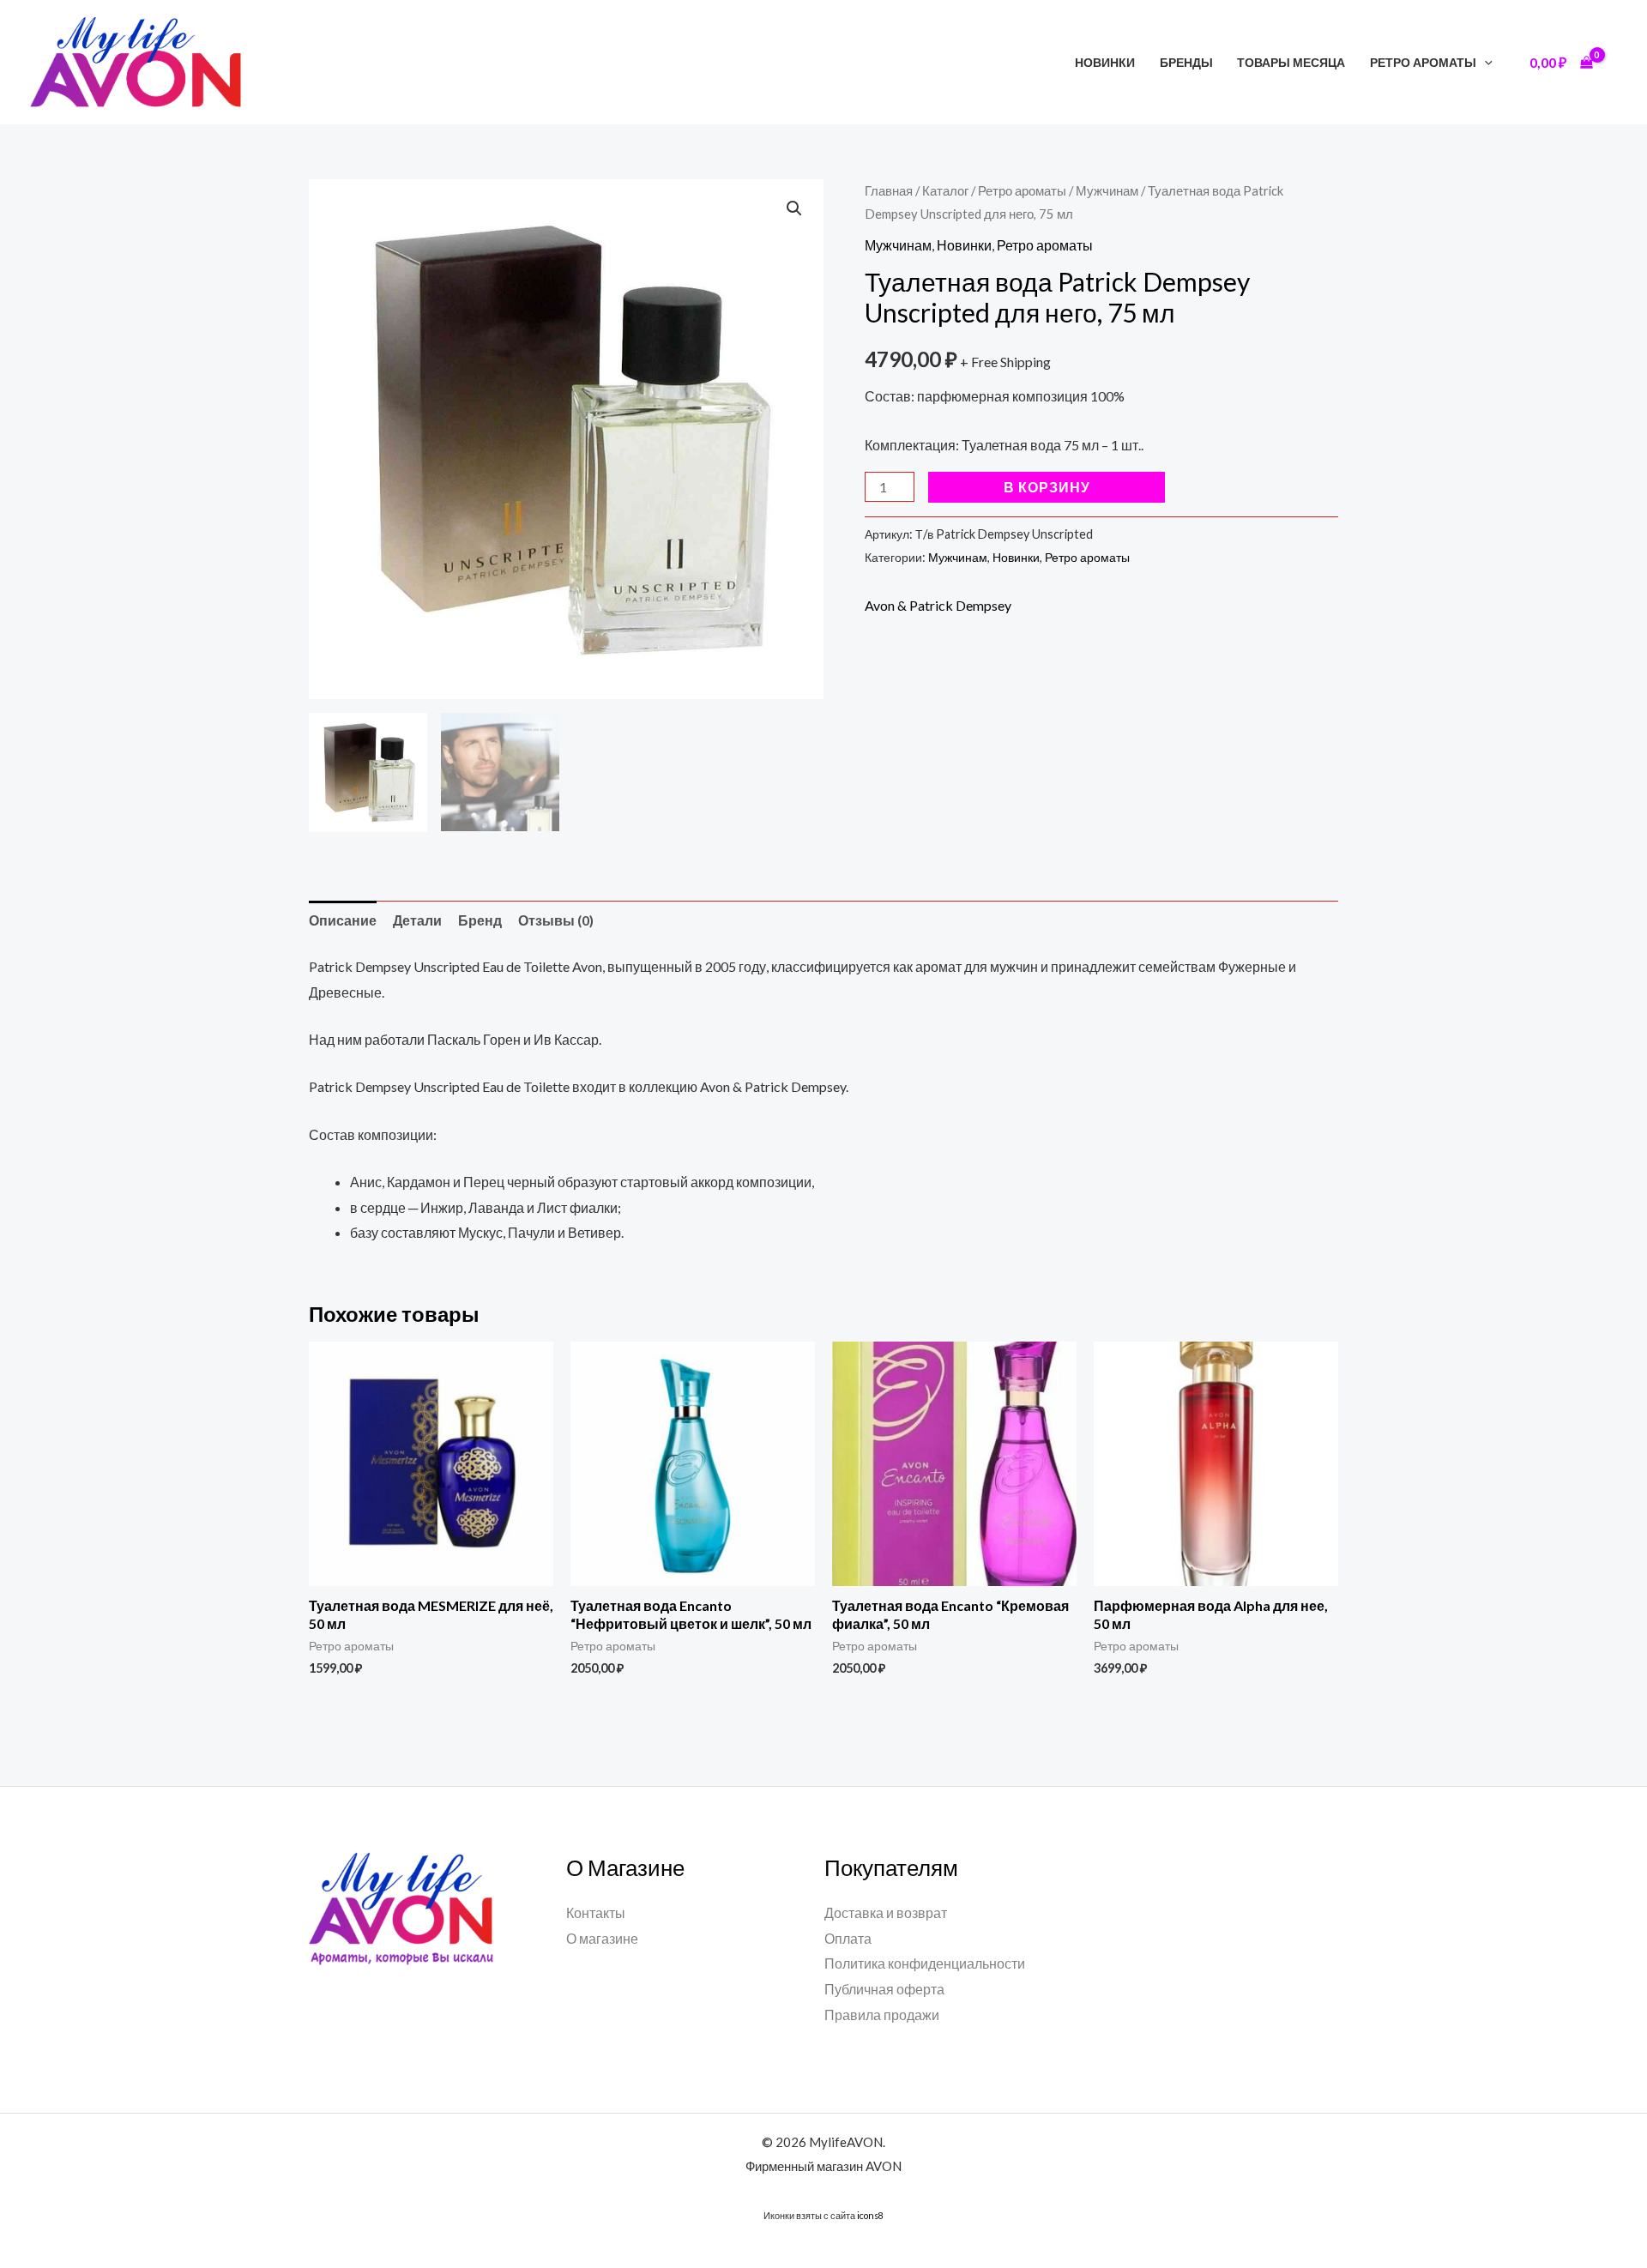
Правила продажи (882, 2015)
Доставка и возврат (886, 1912)
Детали (417, 920)
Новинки (1105, 62)
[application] (1484, 62)
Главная (889, 190)
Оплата (848, 1938)
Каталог (945, 190)
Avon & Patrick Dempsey (938, 605)
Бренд (480, 920)
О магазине (602, 1938)
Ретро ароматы (1423, 62)
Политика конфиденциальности (925, 1963)
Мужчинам (1107, 190)
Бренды (1186, 62)
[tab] (343, 920)
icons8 (870, 2215)
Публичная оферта (884, 1989)
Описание (343, 920)
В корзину (1047, 487)
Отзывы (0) (556, 920)
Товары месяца (1291, 62)
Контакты (596, 1912)
